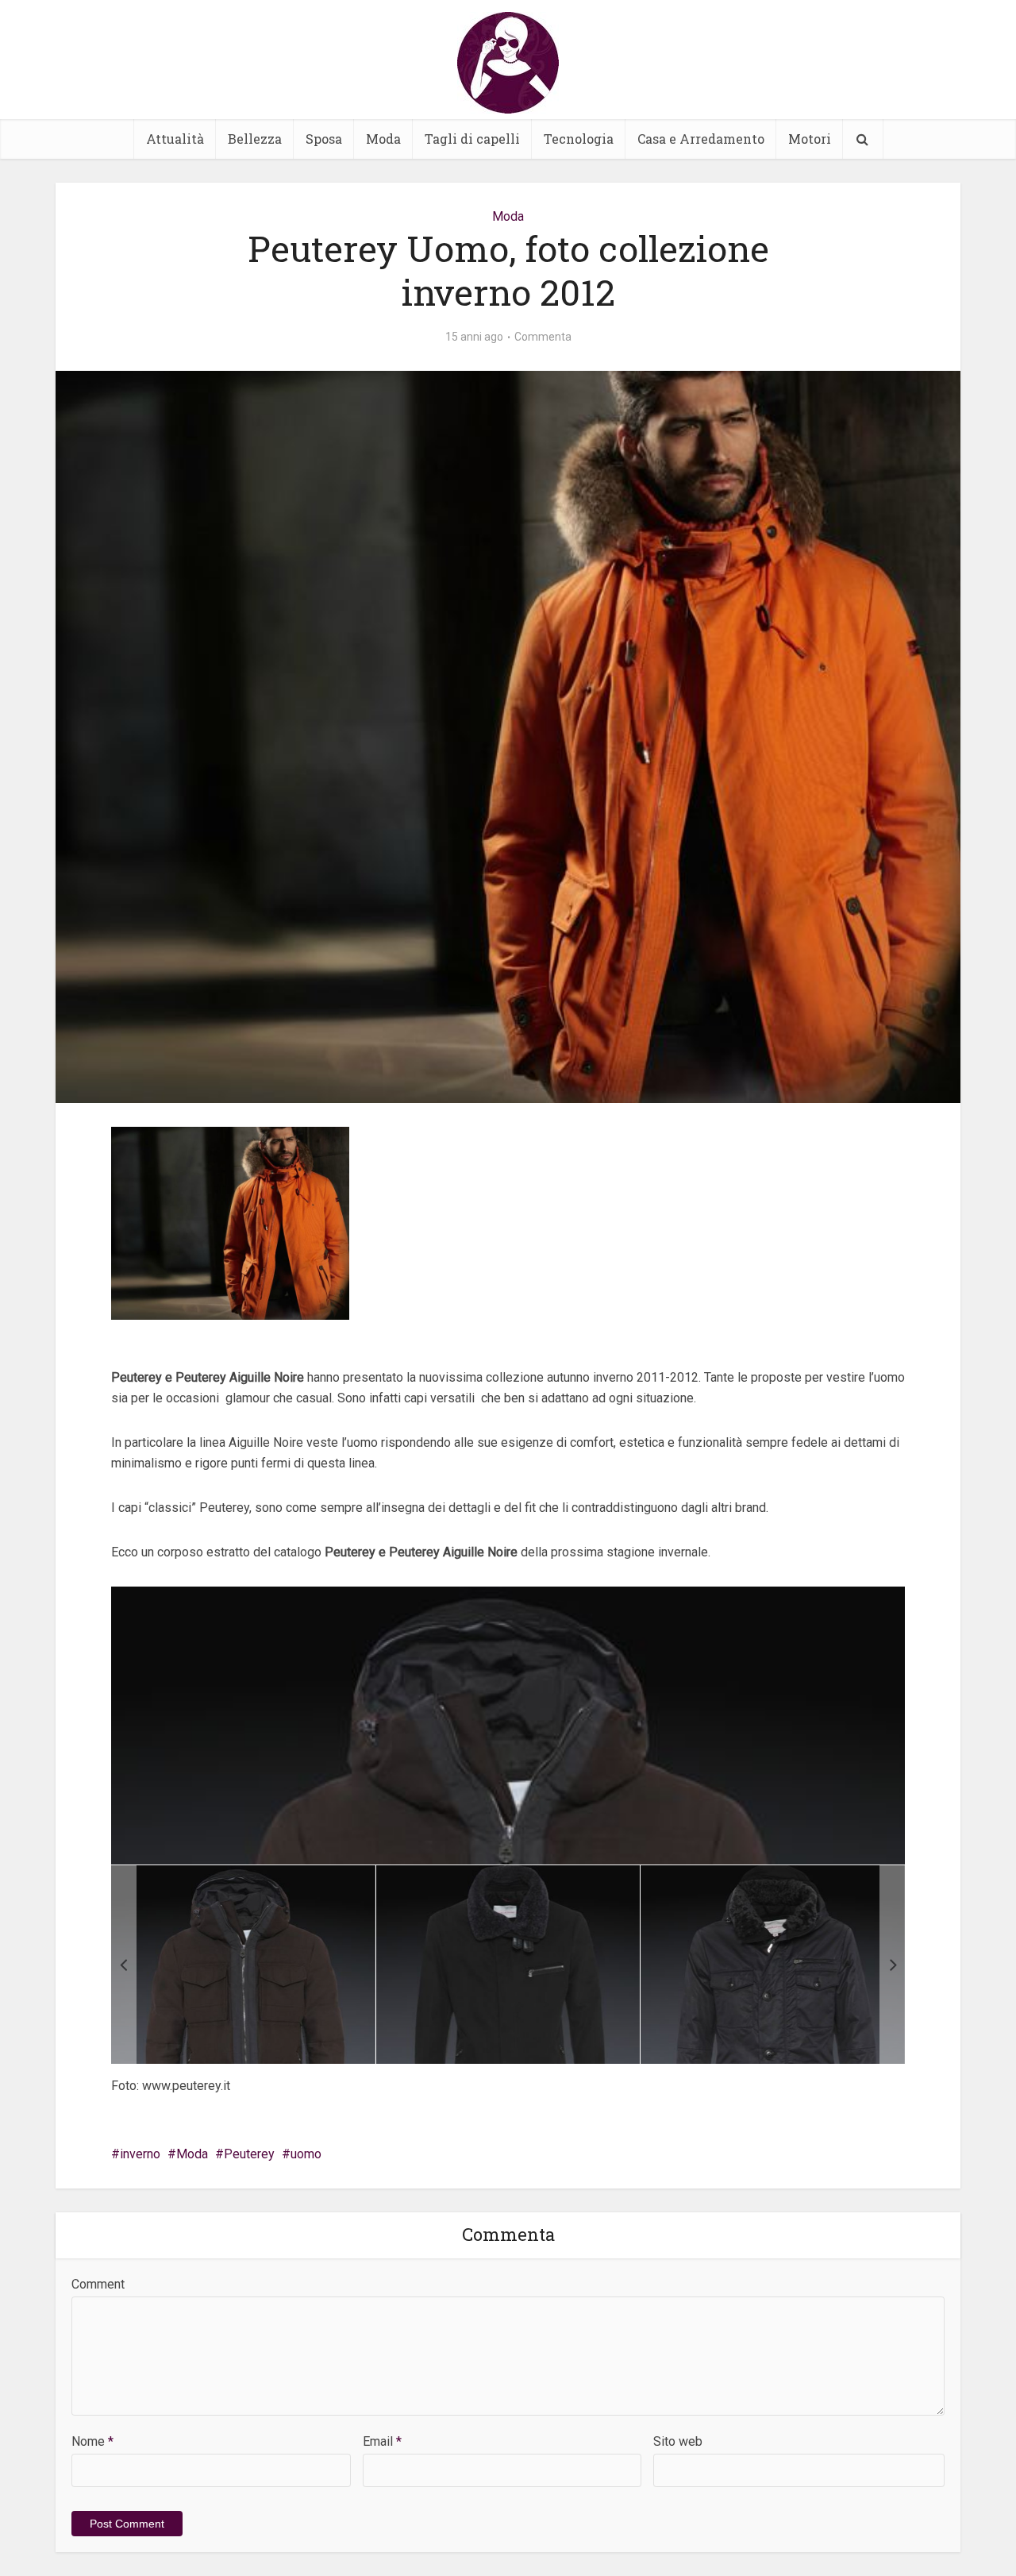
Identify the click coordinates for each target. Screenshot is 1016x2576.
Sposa (324, 139)
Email (382, 2441)
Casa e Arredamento (701, 139)
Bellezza (255, 139)
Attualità (175, 139)
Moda (383, 139)
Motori (810, 139)
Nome (92, 2441)
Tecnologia (579, 139)
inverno (140, 2154)
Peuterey (249, 2154)
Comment (98, 2284)
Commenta (543, 337)
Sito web (678, 2441)
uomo (306, 2154)
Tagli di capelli (472, 139)
